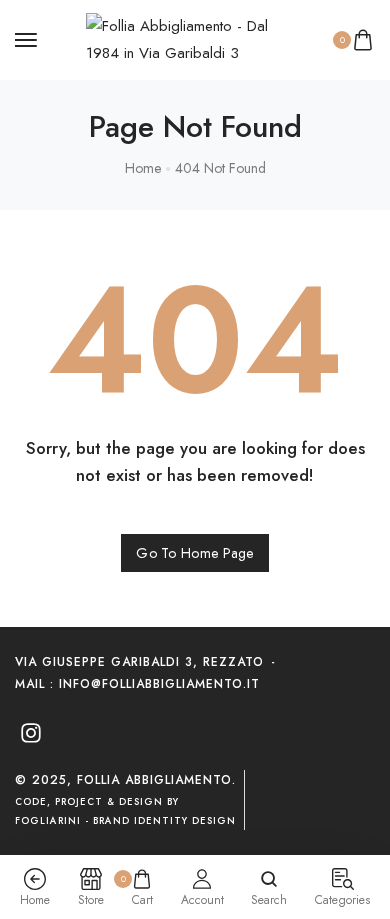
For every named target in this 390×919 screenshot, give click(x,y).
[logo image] (186, 38)
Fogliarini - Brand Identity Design (125, 821)
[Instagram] (31, 733)
